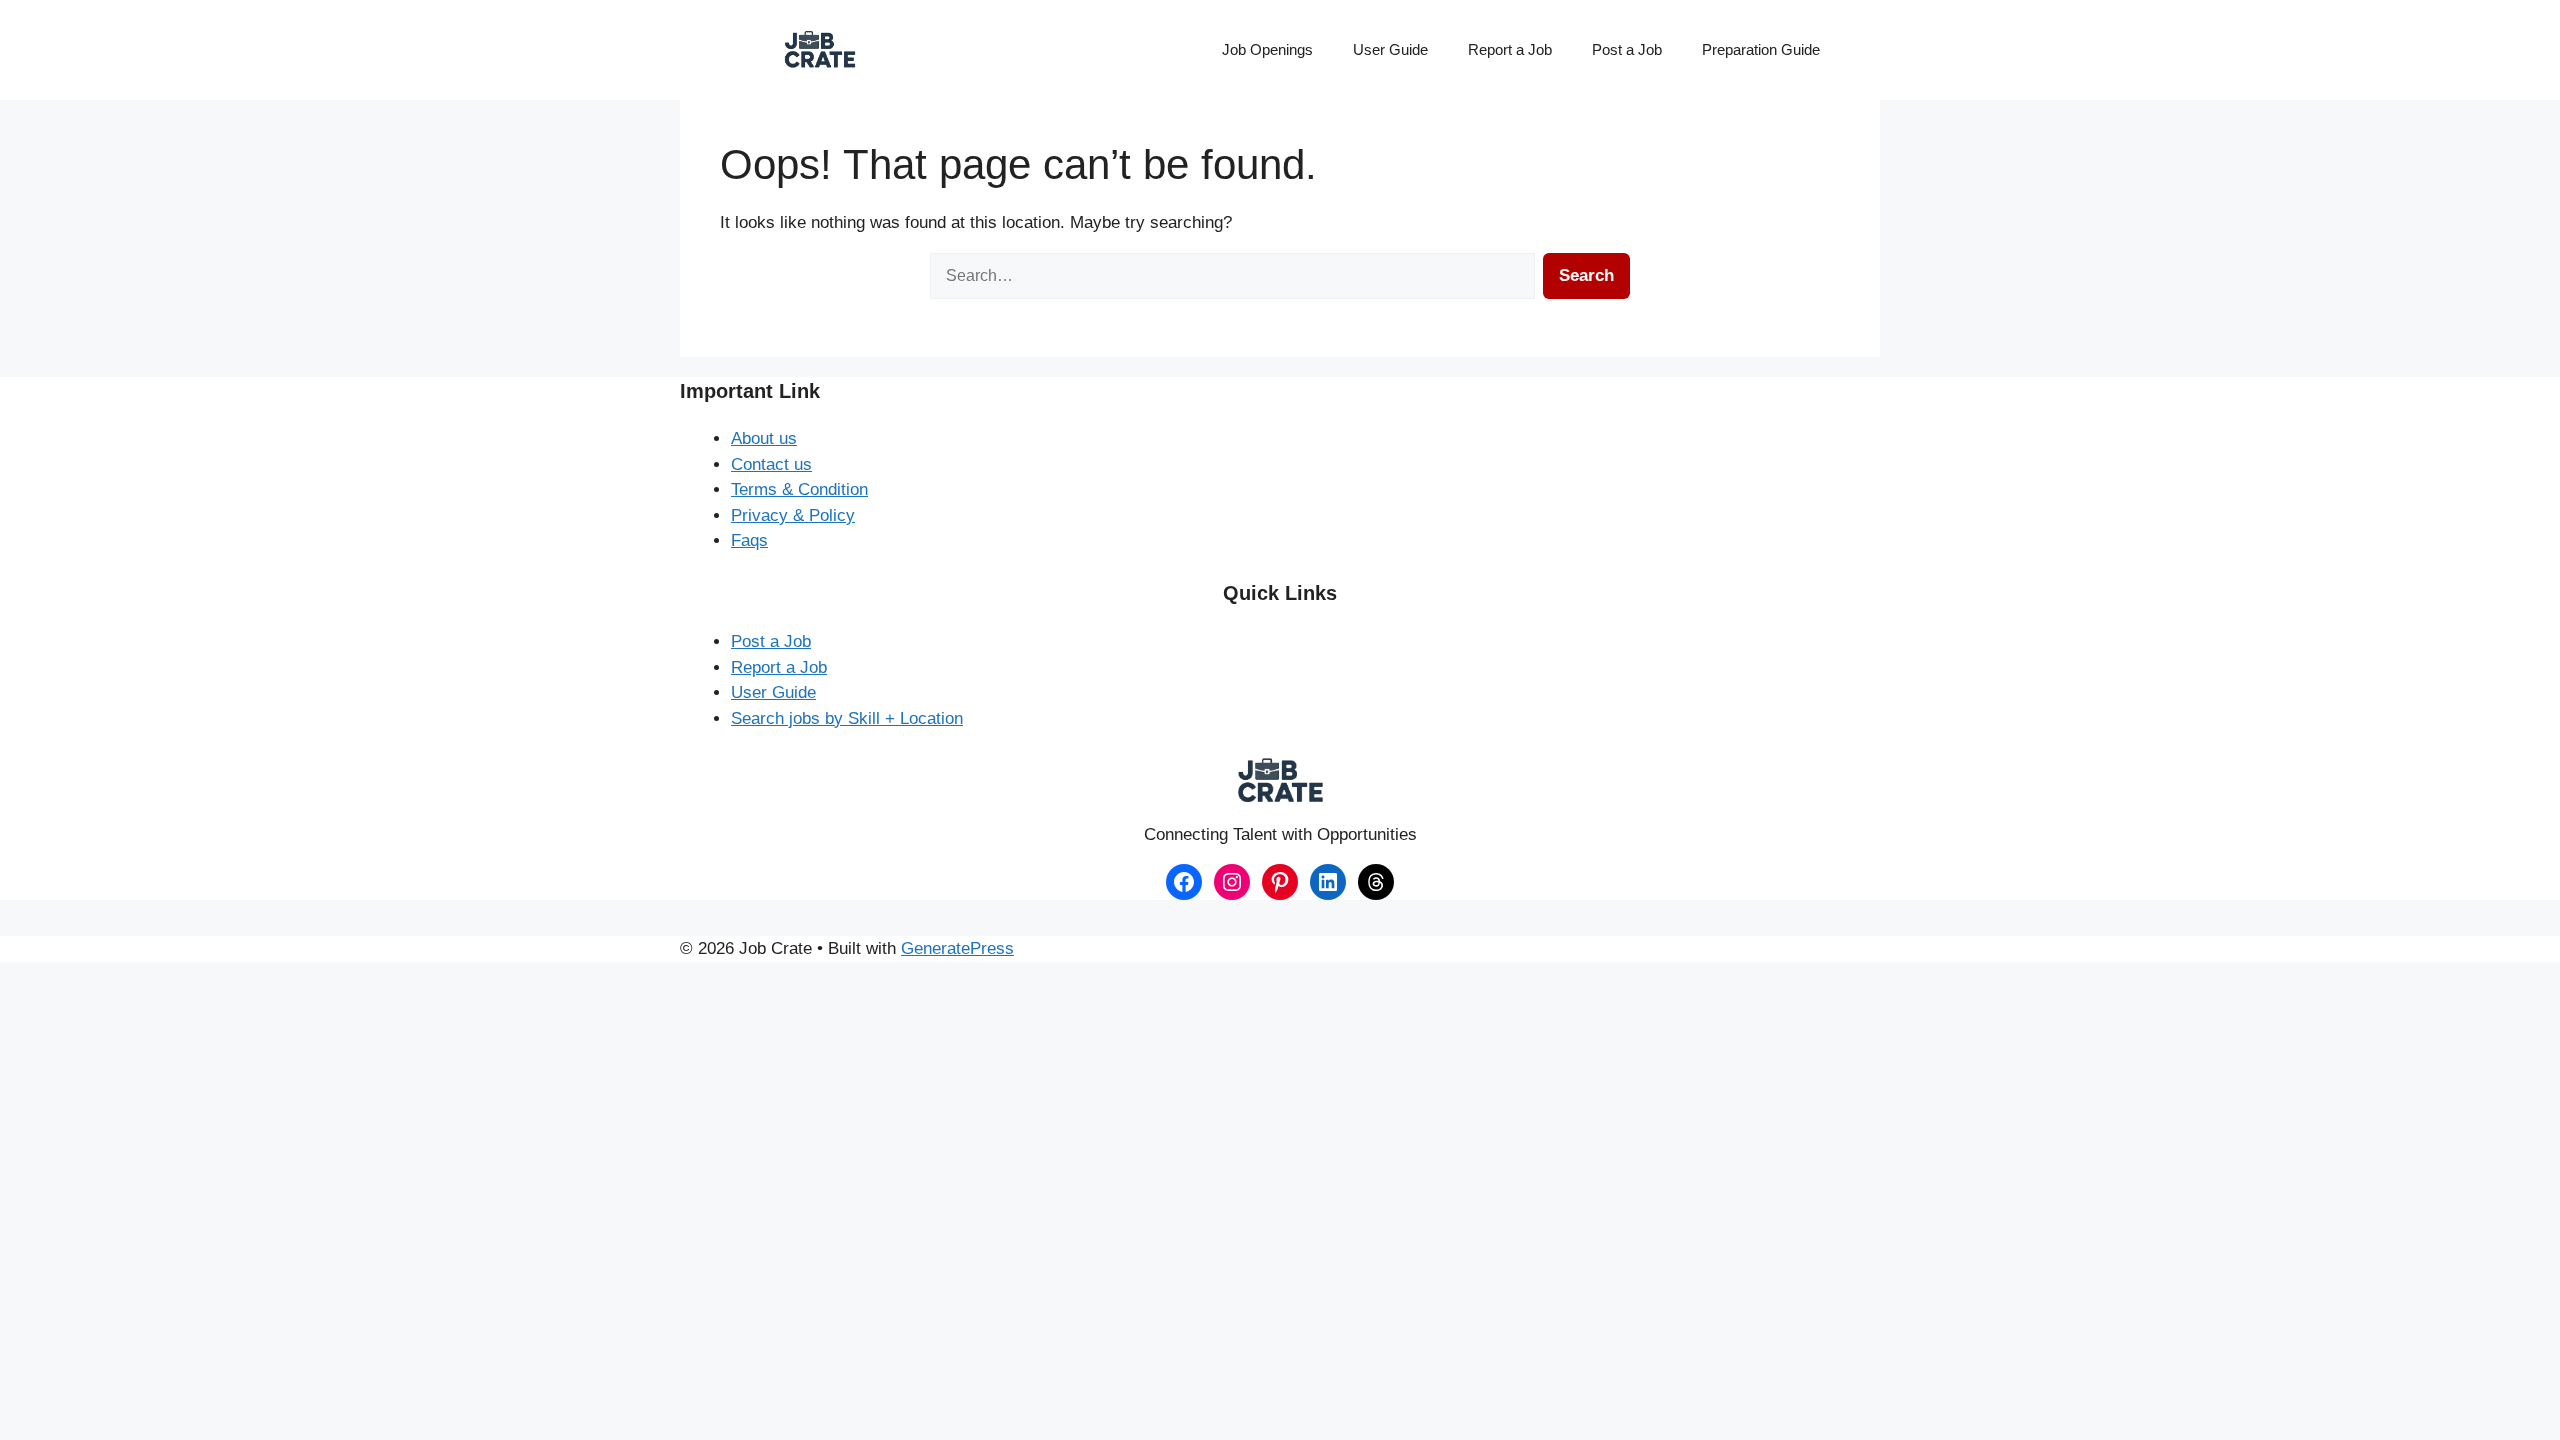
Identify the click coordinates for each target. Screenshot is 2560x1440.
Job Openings (1267, 49)
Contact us (771, 464)
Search (1586, 275)
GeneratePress (957, 948)
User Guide (1390, 49)
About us (764, 438)
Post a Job (1627, 49)
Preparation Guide (1761, 49)
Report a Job (1510, 49)
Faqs (749, 540)
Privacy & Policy (793, 515)
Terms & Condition (799, 489)
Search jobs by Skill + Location (847, 718)
